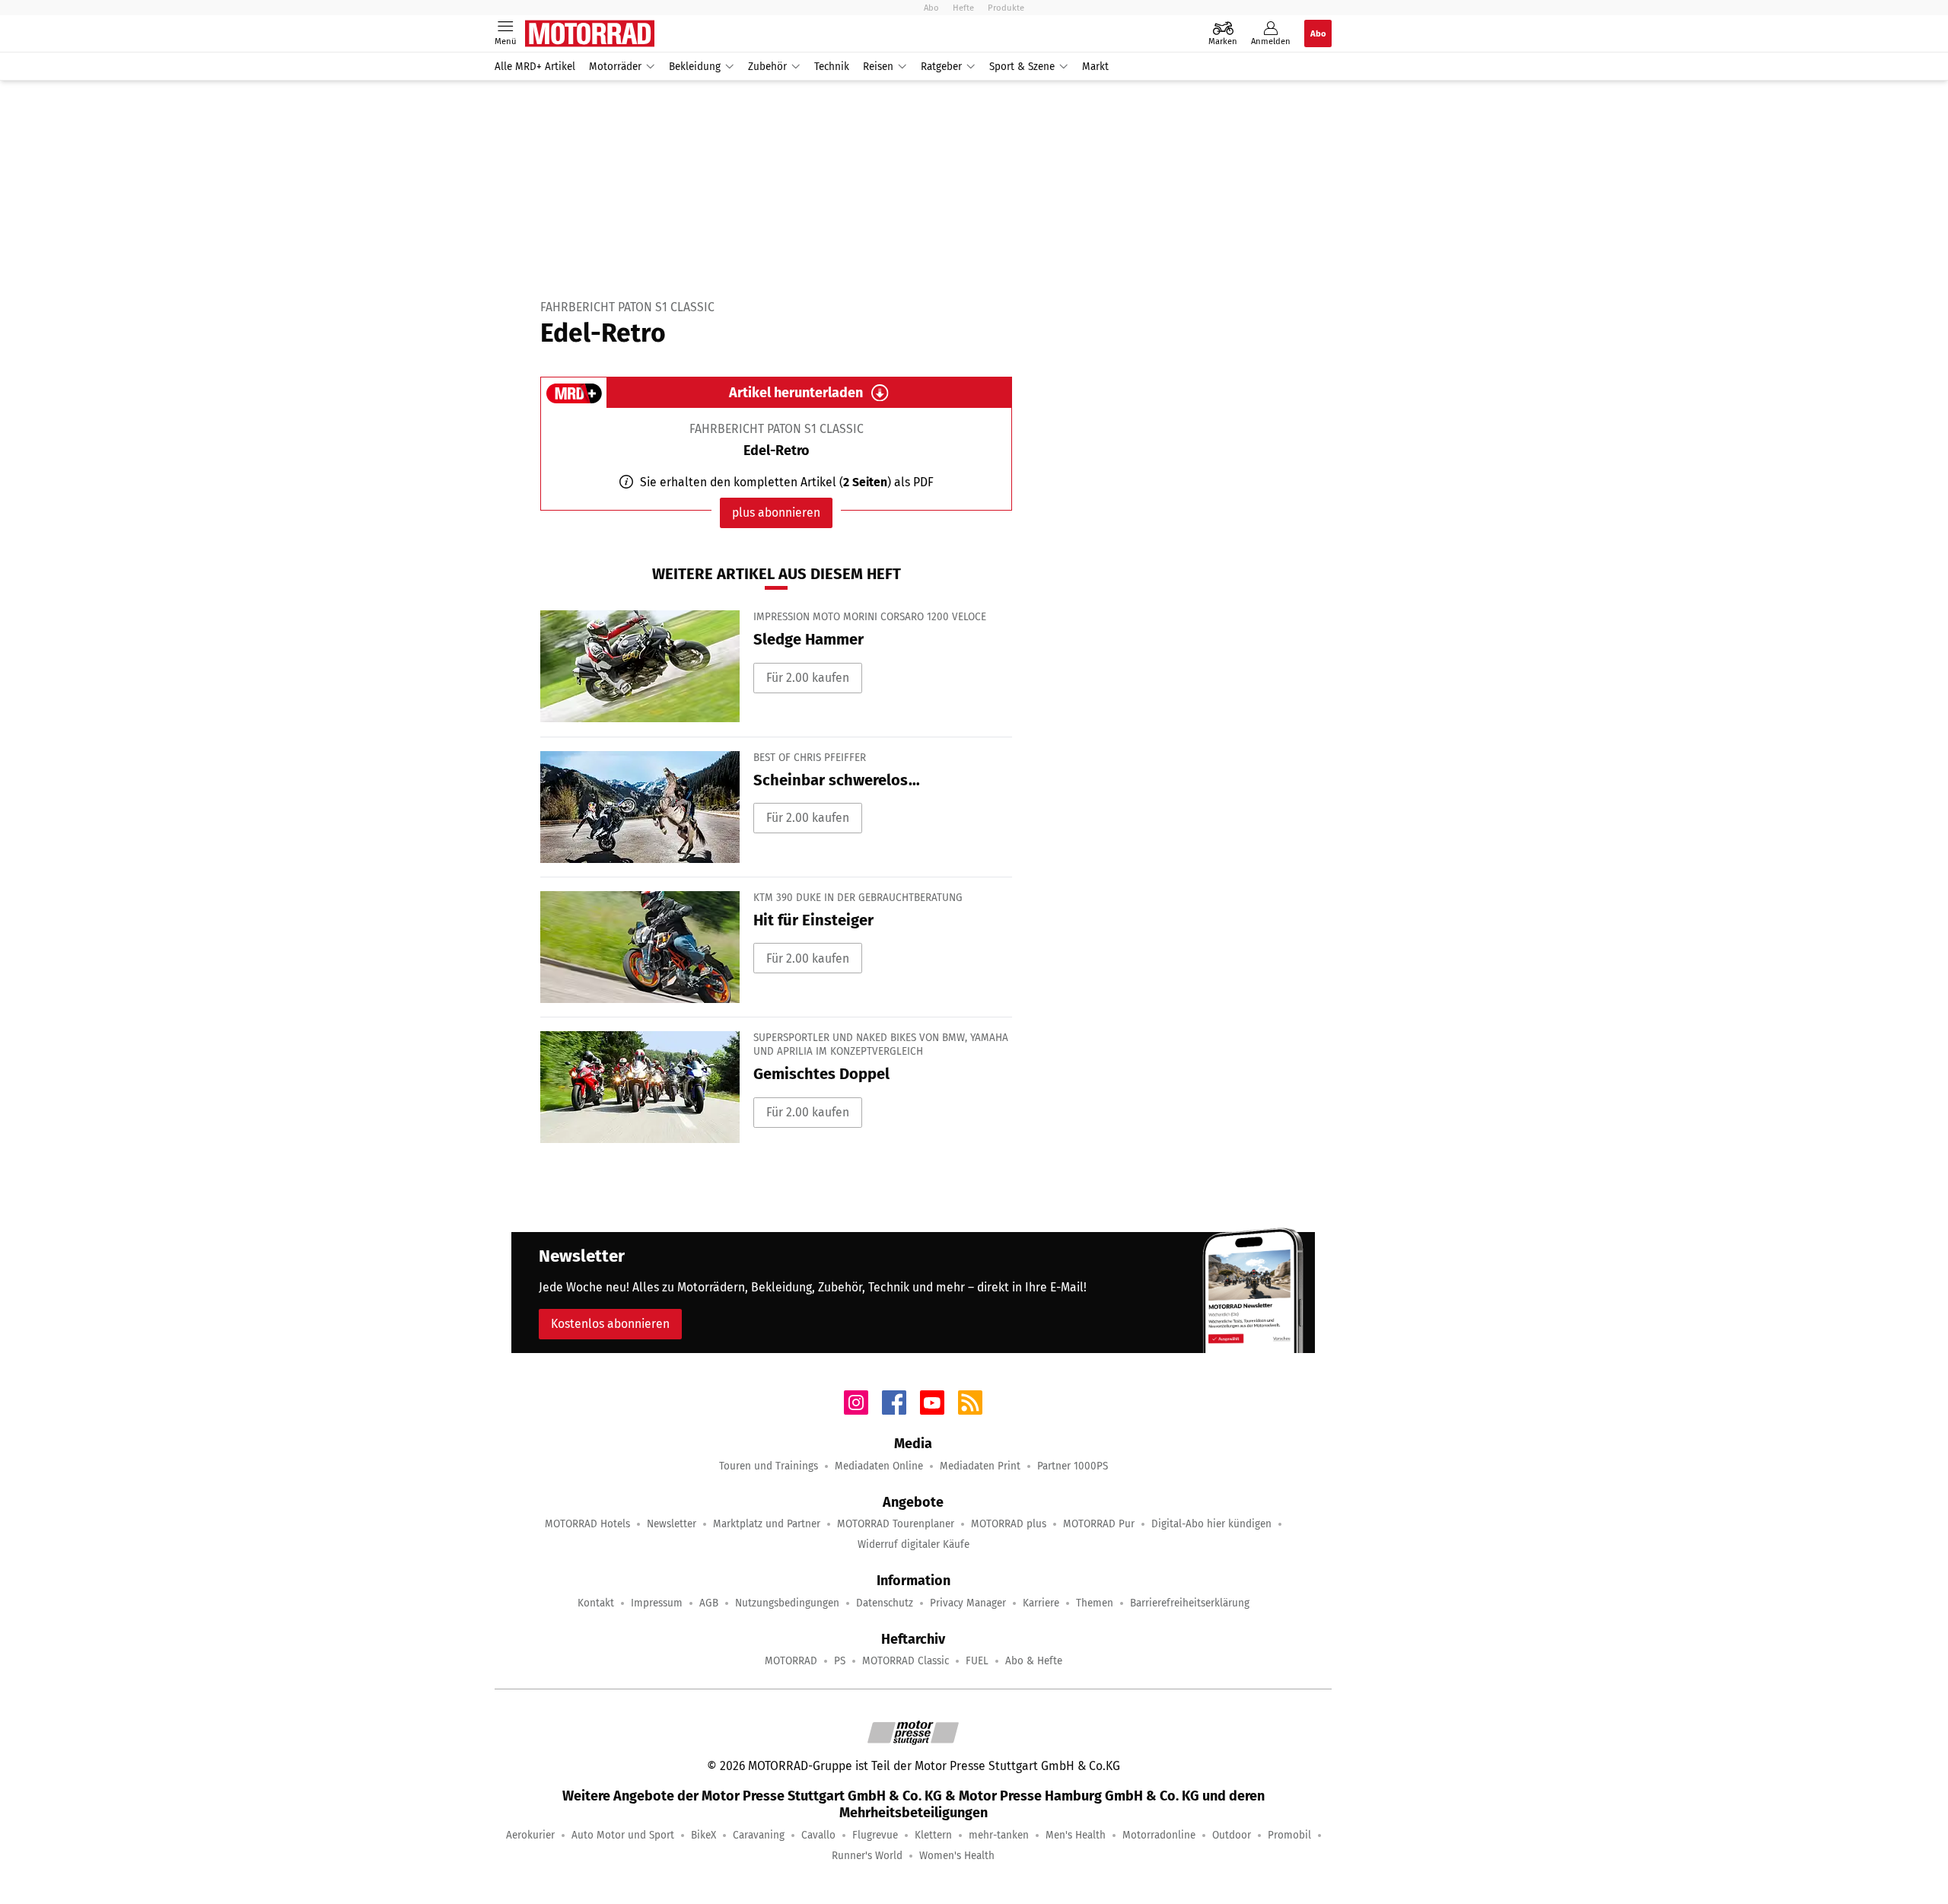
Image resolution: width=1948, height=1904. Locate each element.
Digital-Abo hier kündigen (1211, 1524)
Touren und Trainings (769, 1466)
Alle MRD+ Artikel (535, 67)
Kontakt (596, 1603)
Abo (931, 8)
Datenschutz (885, 1603)
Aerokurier (530, 1835)
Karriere (1041, 1603)
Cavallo (818, 1835)
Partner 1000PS (1073, 1466)
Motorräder (615, 67)
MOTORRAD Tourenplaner (896, 1524)
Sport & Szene (1022, 67)
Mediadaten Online (879, 1466)
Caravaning (759, 1835)
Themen (1095, 1603)
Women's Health (957, 1856)
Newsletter (672, 1524)
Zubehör (767, 67)
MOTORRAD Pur (1099, 1524)
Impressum (657, 1603)
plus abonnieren (776, 513)
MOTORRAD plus (1009, 1524)
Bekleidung (695, 67)
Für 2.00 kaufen (808, 678)
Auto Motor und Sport (623, 1835)
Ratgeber (941, 67)
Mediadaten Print (980, 1466)
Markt (1095, 67)
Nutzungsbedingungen (787, 1603)
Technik (832, 67)
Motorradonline (1159, 1835)
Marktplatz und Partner (767, 1524)
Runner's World (867, 1856)
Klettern (933, 1835)
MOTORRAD (791, 1661)
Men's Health (1076, 1835)
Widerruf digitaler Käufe (914, 1544)
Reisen (878, 67)
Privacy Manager (968, 1603)
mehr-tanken (999, 1835)
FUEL (977, 1661)
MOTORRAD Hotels (587, 1524)
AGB (709, 1603)
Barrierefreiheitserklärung (1190, 1603)
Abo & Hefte (1034, 1661)
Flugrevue (875, 1835)
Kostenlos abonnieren (610, 1324)
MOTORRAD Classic (906, 1661)
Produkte (1006, 8)
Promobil (1289, 1835)
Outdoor (1232, 1835)
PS (840, 1661)
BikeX (703, 1835)
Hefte (963, 8)
